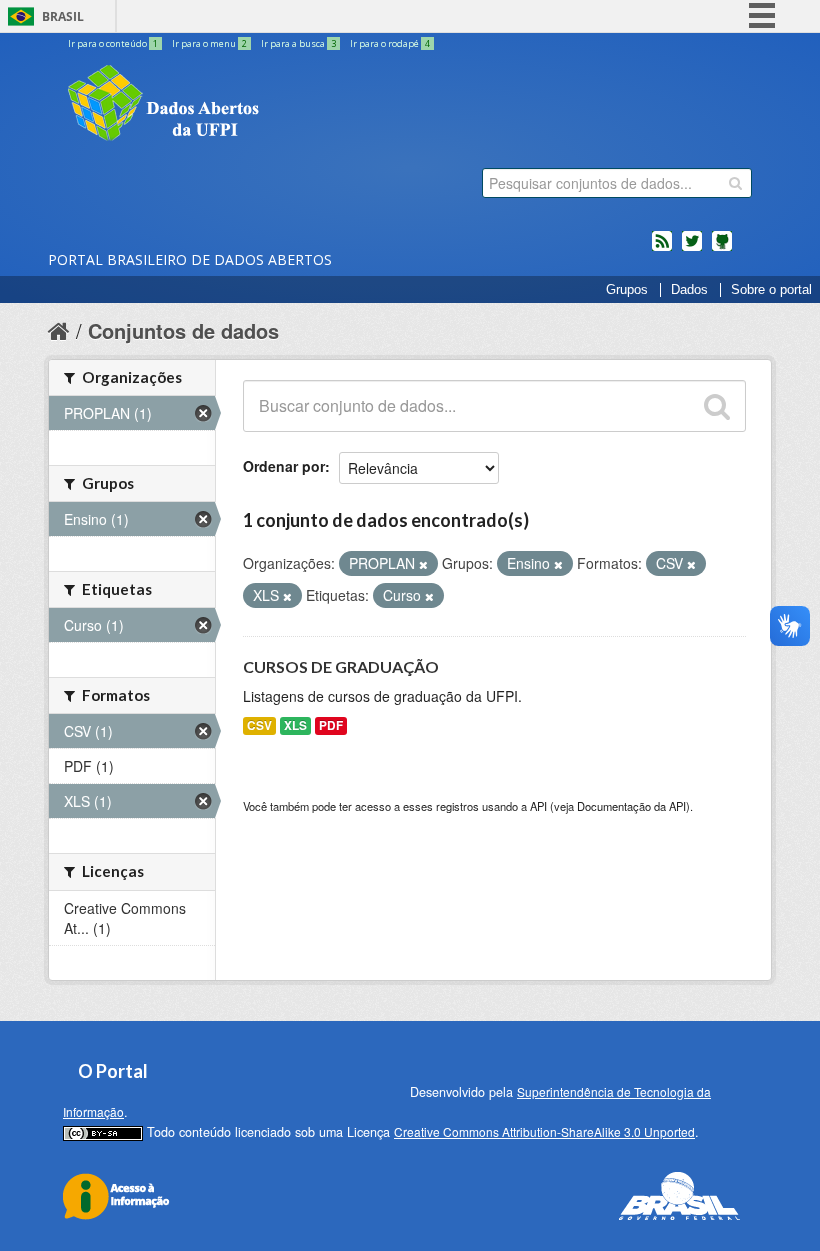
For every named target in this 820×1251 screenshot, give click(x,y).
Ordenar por (284, 466)
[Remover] (423, 564)
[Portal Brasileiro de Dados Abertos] (283, 105)
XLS (295, 725)
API (538, 806)
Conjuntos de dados (183, 330)
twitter (692, 249)
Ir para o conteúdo (113, 43)
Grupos (627, 290)
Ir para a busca (298, 43)
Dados (689, 290)
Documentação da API (631, 806)
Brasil (63, 16)
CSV (259, 725)
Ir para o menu (209, 43)
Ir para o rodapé (390, 43)
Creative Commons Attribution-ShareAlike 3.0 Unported (544, 1131)
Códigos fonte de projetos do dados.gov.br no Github (722, 249)
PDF (331, 725)
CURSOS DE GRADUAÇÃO (341, 666)
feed (662, 249)
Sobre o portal (771, 290)
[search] (735, 183)
